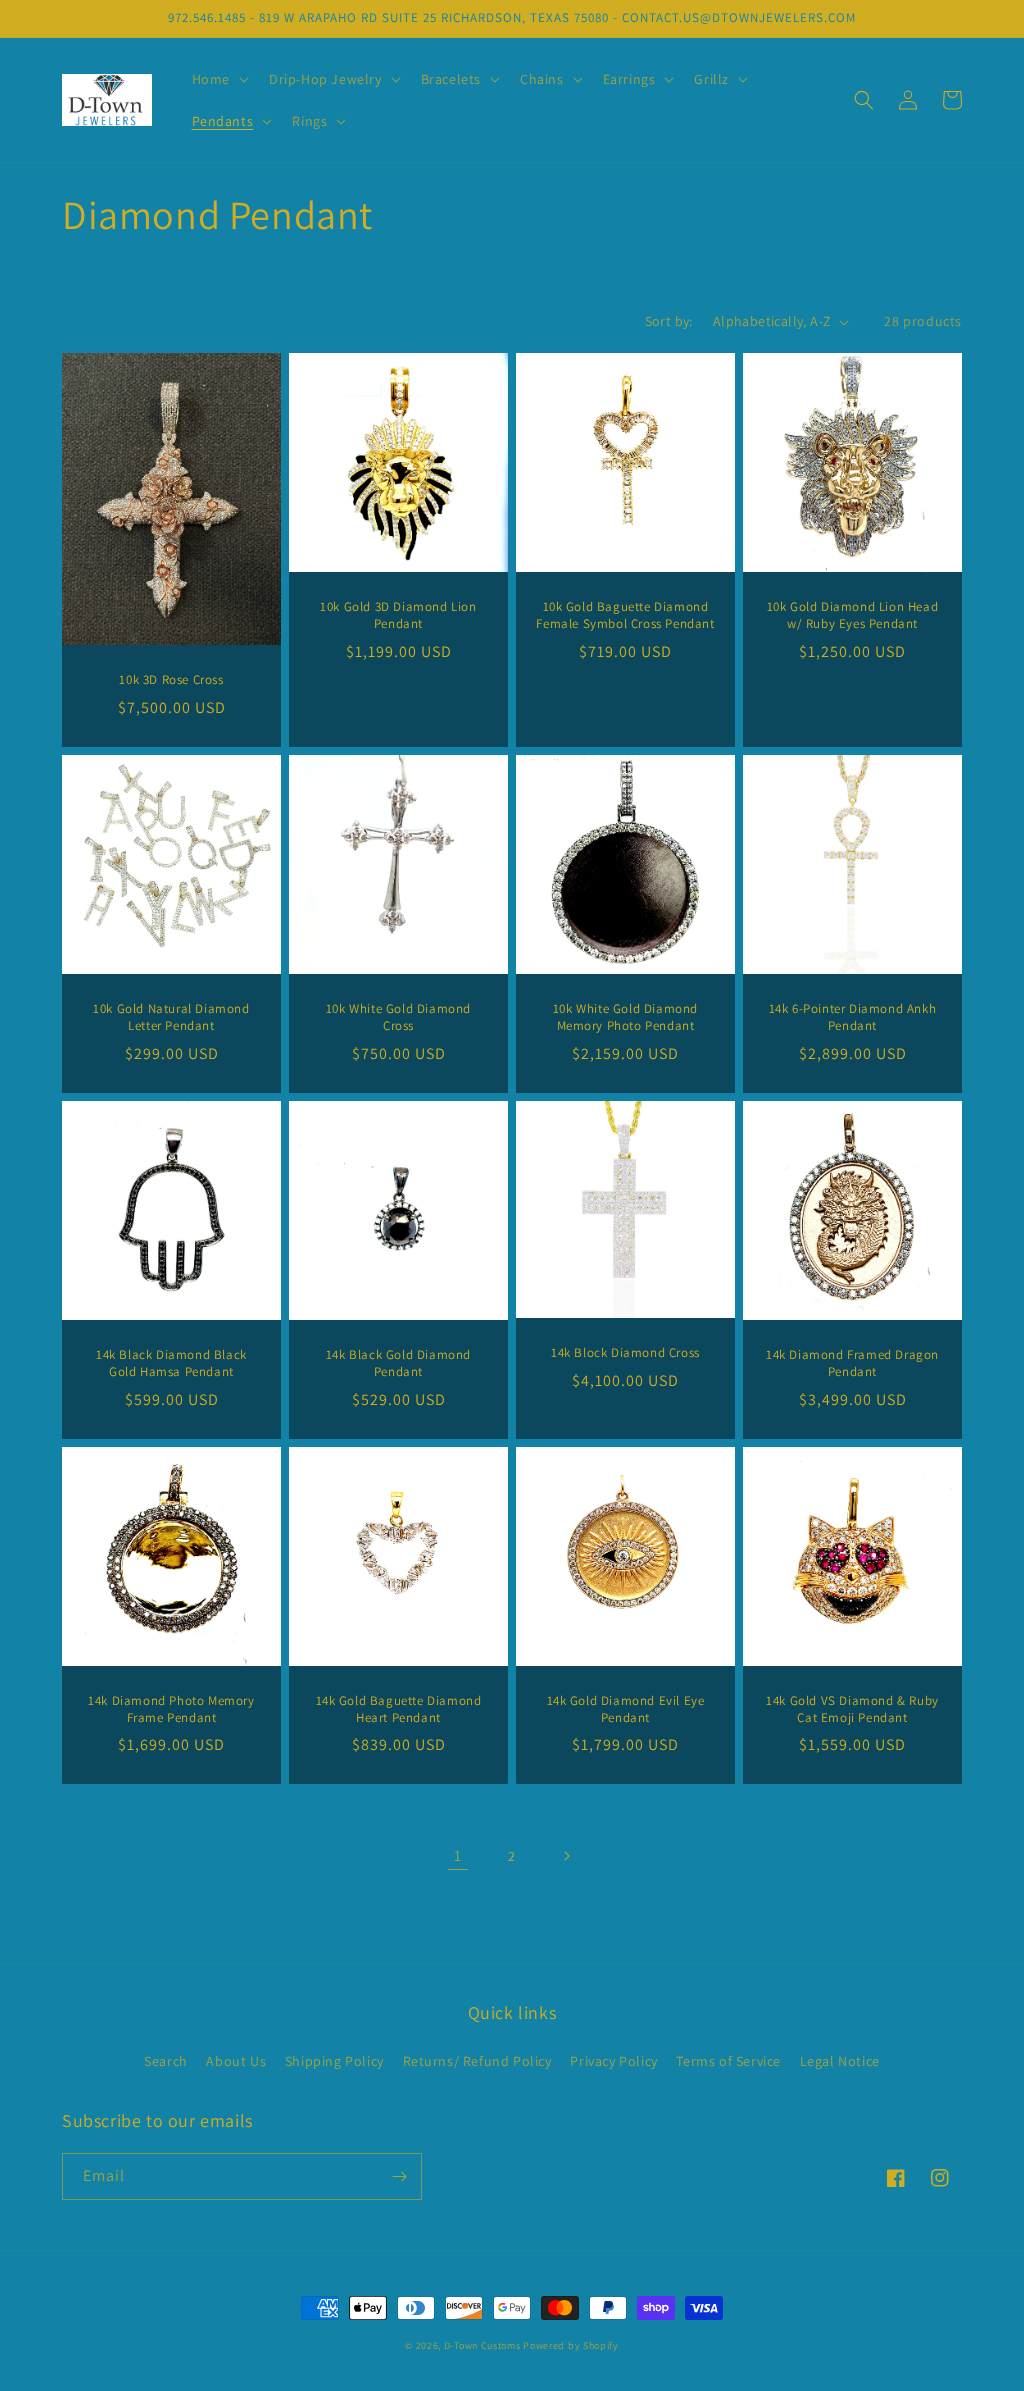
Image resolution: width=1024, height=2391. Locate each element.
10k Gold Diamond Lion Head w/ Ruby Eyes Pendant (853, 615)
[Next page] (566, 1856)
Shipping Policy (334, 2061)
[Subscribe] (399, 2176)
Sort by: (669, 321)
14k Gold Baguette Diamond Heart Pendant (399, 1709)
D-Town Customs (482, 2345)
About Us (236, 2061)
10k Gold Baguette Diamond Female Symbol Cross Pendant (625, 615)
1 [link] (458, 1855)
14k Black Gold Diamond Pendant (398, 1363)
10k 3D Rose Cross (171, 680)
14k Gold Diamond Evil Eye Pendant (626, 1709)
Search (166, 2061)
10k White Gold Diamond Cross (398, 1017)
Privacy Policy (613, 2061)
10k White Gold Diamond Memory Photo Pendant (625, 1017)
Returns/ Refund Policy (477, 2061)
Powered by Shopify (571, 2345)
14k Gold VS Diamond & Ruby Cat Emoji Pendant (852, 1709)
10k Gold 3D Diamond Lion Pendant (398, 615)
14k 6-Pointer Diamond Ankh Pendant (853, 1017)
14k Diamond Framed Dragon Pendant (852, 1363)
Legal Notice (840, 2061)
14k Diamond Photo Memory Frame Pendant (171, 1709)
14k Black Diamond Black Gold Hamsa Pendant (171, 1363)
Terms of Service (728, 2061)
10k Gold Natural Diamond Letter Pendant (171, 1017)
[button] (218, 79)
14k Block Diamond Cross (625, 1353)
